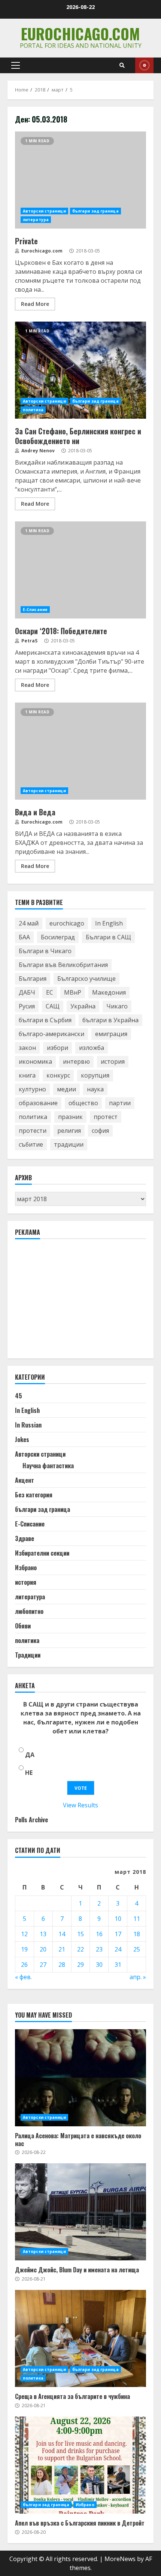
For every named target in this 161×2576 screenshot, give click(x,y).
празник (70, 1117)
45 (19, 1396)
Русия (27, 1006)
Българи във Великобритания (63, 965)
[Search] (122, 65)
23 (99, 1949)
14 (62, 1934)
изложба (92, 1048)
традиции (69, 1144)
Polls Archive (31, 1820)
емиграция (111, 1034)
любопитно (29, 1611)
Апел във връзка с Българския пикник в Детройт (80, 2465)
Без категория (34, 1495)
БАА (24, 937)
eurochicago (67, 923)
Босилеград (58, 937)
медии (66, 1089)
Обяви (23, 1626)
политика (33, 410)
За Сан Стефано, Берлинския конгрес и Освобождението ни (80, 370)
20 (43, 1949)
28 (62, 1965)
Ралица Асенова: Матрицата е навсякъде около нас (80, 2078)
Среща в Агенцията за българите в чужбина (80, 2338)
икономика (35, 1061)
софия (100, 1131)
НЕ (29, 1773)
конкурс (58, 1075)
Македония (109, 992)
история (113, 1061)
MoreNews (120, 2559)
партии (120, 1103)
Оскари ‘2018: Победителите (80, 570)
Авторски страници (44, 211)
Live (144, 65)
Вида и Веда (80, 751)
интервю (76, 1061)
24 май (29, 923)
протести (33, 1131)
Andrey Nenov (37, 451)
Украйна (83, 1006)
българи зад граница (95, 211)
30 (99, 1965)
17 (118, 1934)
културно (32, 1089)
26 (24, 1965)
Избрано (26, 1568)
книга (27, 1075)
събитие (31, 1144)
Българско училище (86, 979)
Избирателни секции (42, 1553)
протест (106, 1117)
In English (109, 923)
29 (80, 1965)
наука (95, 1089)
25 (137, 1949)
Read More (35, 304)
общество (83, 1103)
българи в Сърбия (45, 1020)
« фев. (23, 1977)
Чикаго (117, 1006)
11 (137, 1919)
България (33, 979)
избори (57, 1048)
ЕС (50, 992)
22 (80, 1949)
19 (24, 1949)
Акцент (25, 1480)
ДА (30, 1755)
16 (99, 1934)
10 (118, 1919)
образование (38, 1103)
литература (36, 220)
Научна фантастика (48, 1466)
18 (137, 1934)
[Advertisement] (71, 1302)
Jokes (22, 1439)
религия (69, 1131)
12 (24, 1934)
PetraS (29, 641)
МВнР (73, 992)
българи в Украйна (110, 1020)
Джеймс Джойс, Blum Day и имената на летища (80, 2212)
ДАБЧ (27, 992)
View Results (80, 1805)
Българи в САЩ (108, 937)
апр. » (138, 1977)
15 (80, 1934)
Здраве (25, 1538)
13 (43, 1934)
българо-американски (51, 1034)
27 (43, 1965)
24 (118, 1949)
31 (118, 1965)
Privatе (80, 180)
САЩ (53, 1006)
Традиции (28, 1655)
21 (62, 1949)
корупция (95, 1075)
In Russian (28, 1425)
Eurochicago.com (80, 34)
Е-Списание (35, 610)
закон (27, 1048)
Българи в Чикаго (45, 951)
